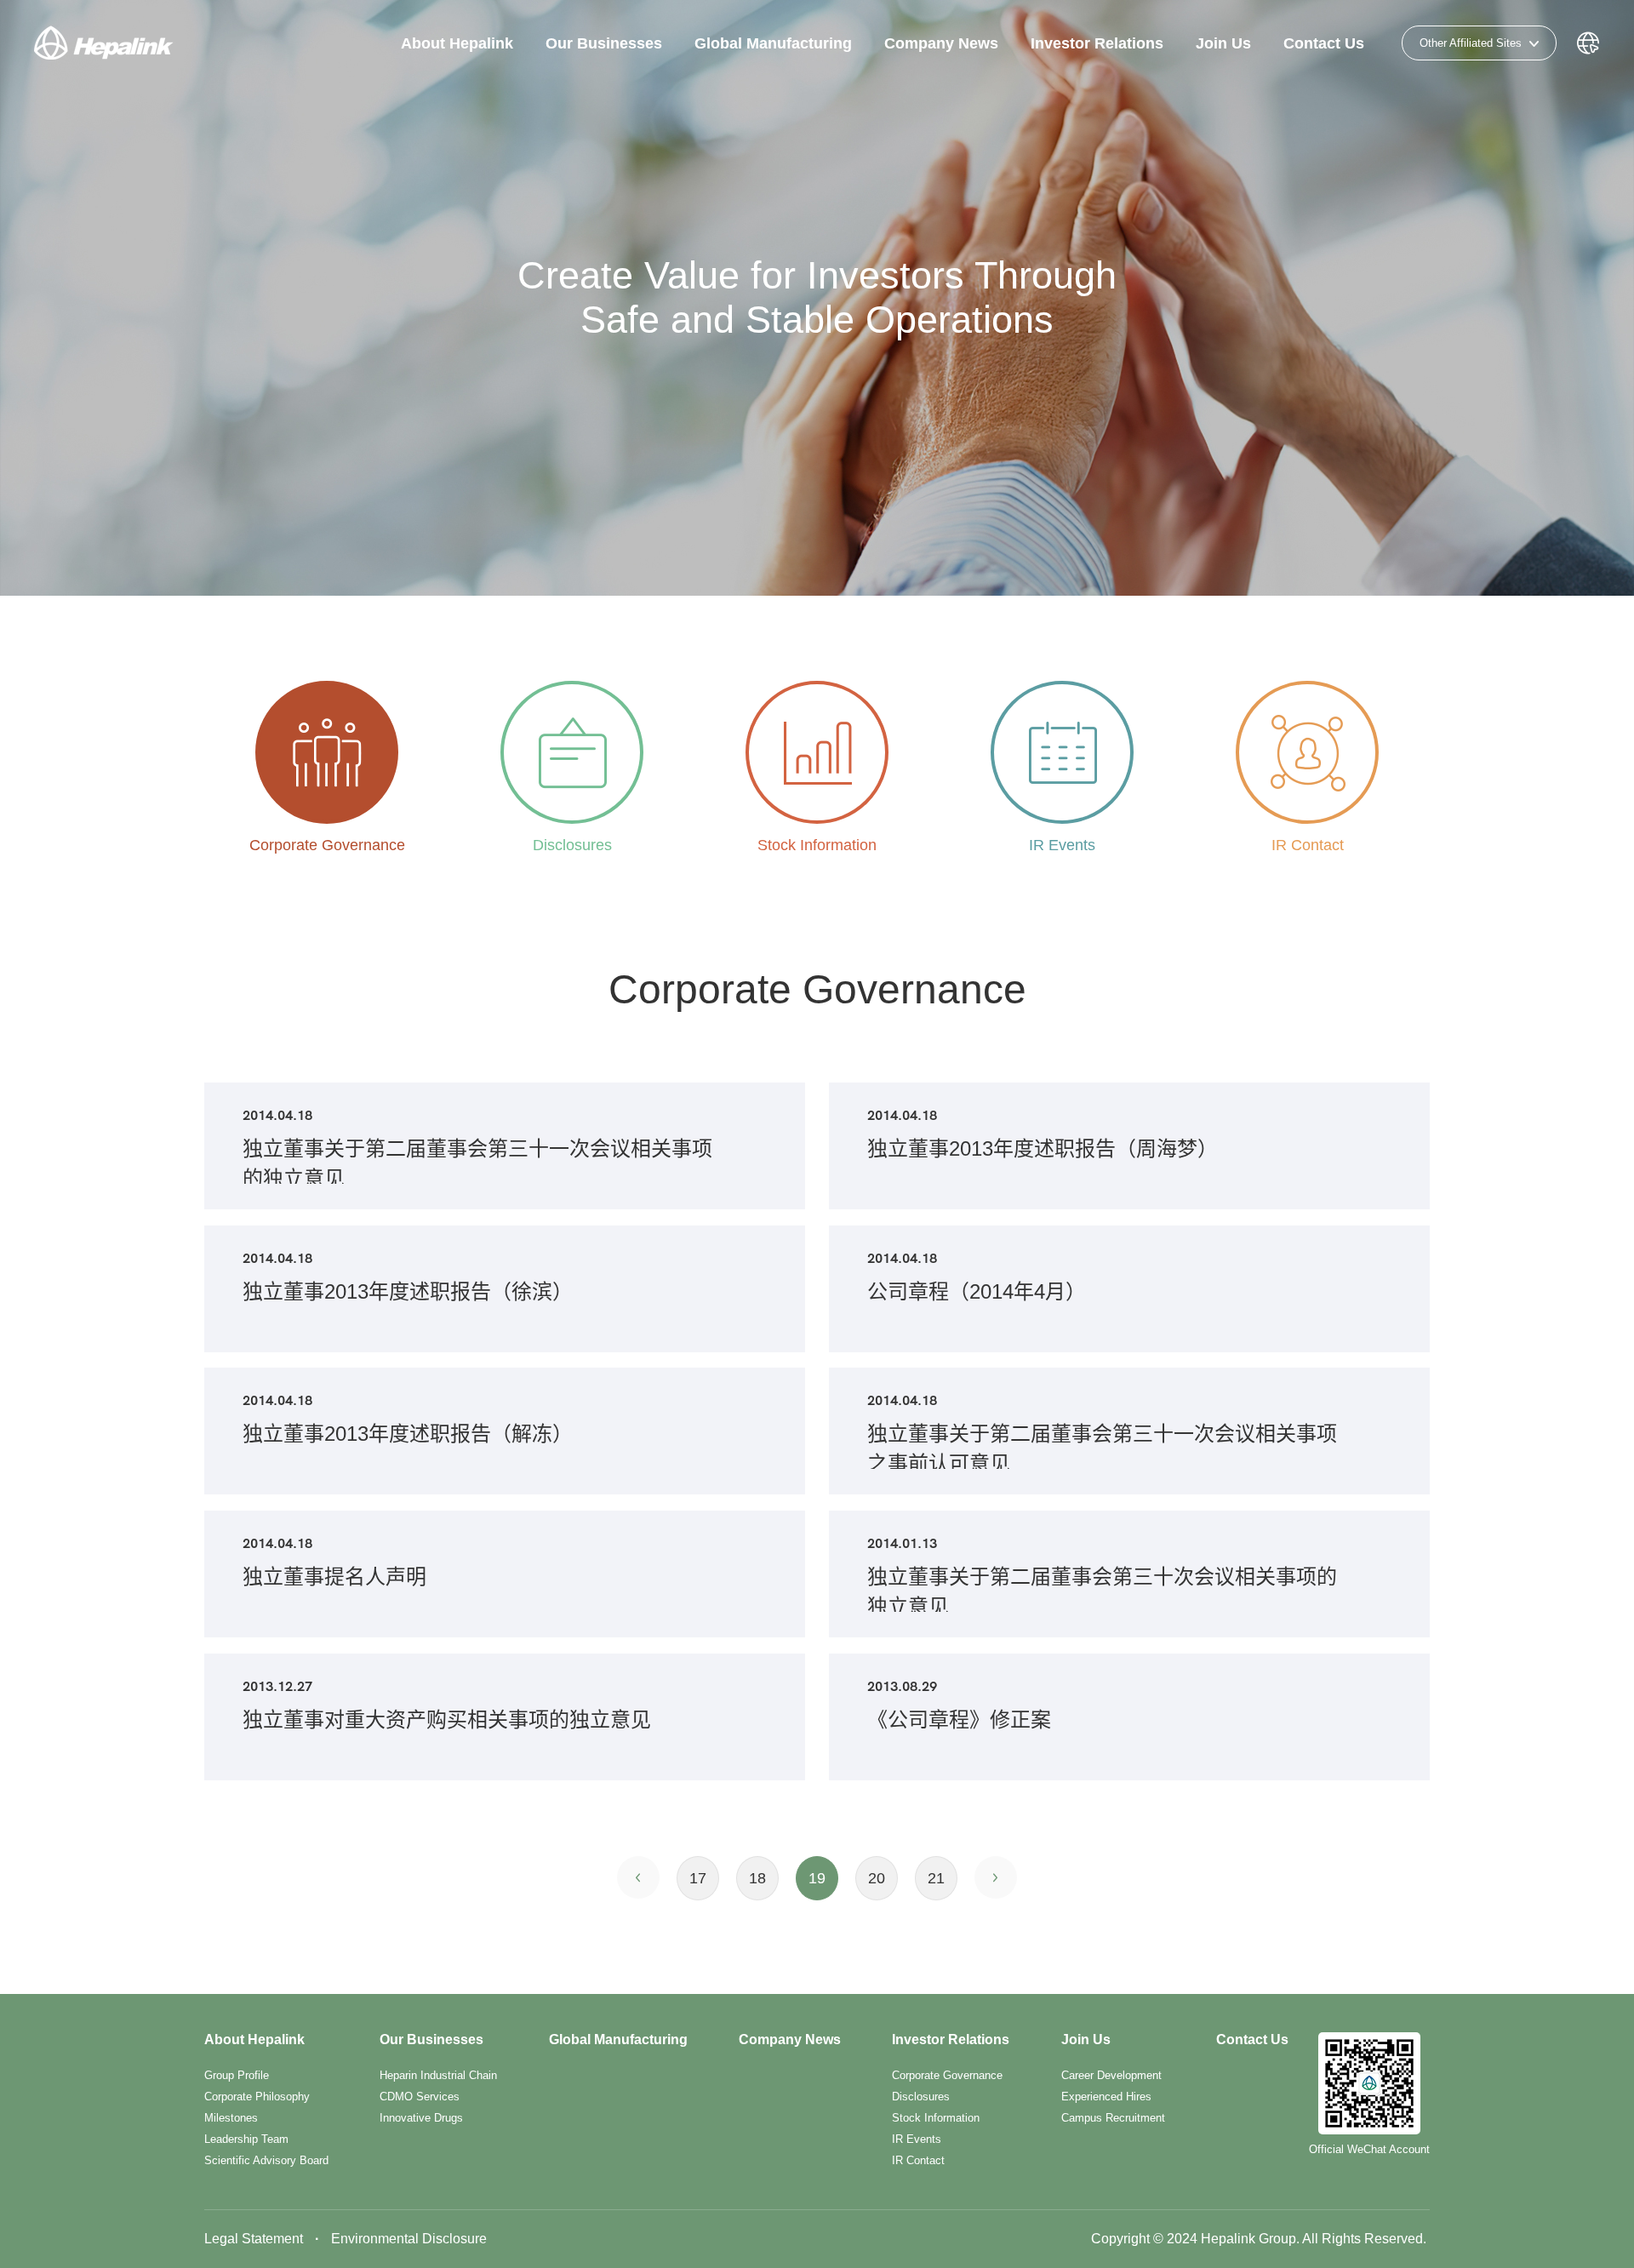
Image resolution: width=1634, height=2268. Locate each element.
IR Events (917, 2139)
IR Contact (918, 2160)
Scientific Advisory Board (266, 2160)
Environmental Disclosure (409, 2239)
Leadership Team (246, 2139)
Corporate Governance (947, 2075)
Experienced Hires (1106, 2097)
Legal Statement (254, 2239)
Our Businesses (604, 43)
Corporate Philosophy (257, 2097)
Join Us (1223, 43)
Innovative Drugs (421, 2118)
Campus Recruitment (1113, 2118)
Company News (941, 43)
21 (936, 1878)
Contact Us (1324, 43)
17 (698, 1878)
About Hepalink (457, 43)
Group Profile (237, 2075)
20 (877, 1878)
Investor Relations (1097, 43)
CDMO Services (420, 2097)
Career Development (1111, 2075)
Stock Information (936, 2118)
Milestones (231, 2118)
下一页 (996, 1877)
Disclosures (921, 2097)
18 (757, 1878)
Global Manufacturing (773, 43)
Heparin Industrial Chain (438, 2075)
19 (817, 1878)
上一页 (638, 1877)
